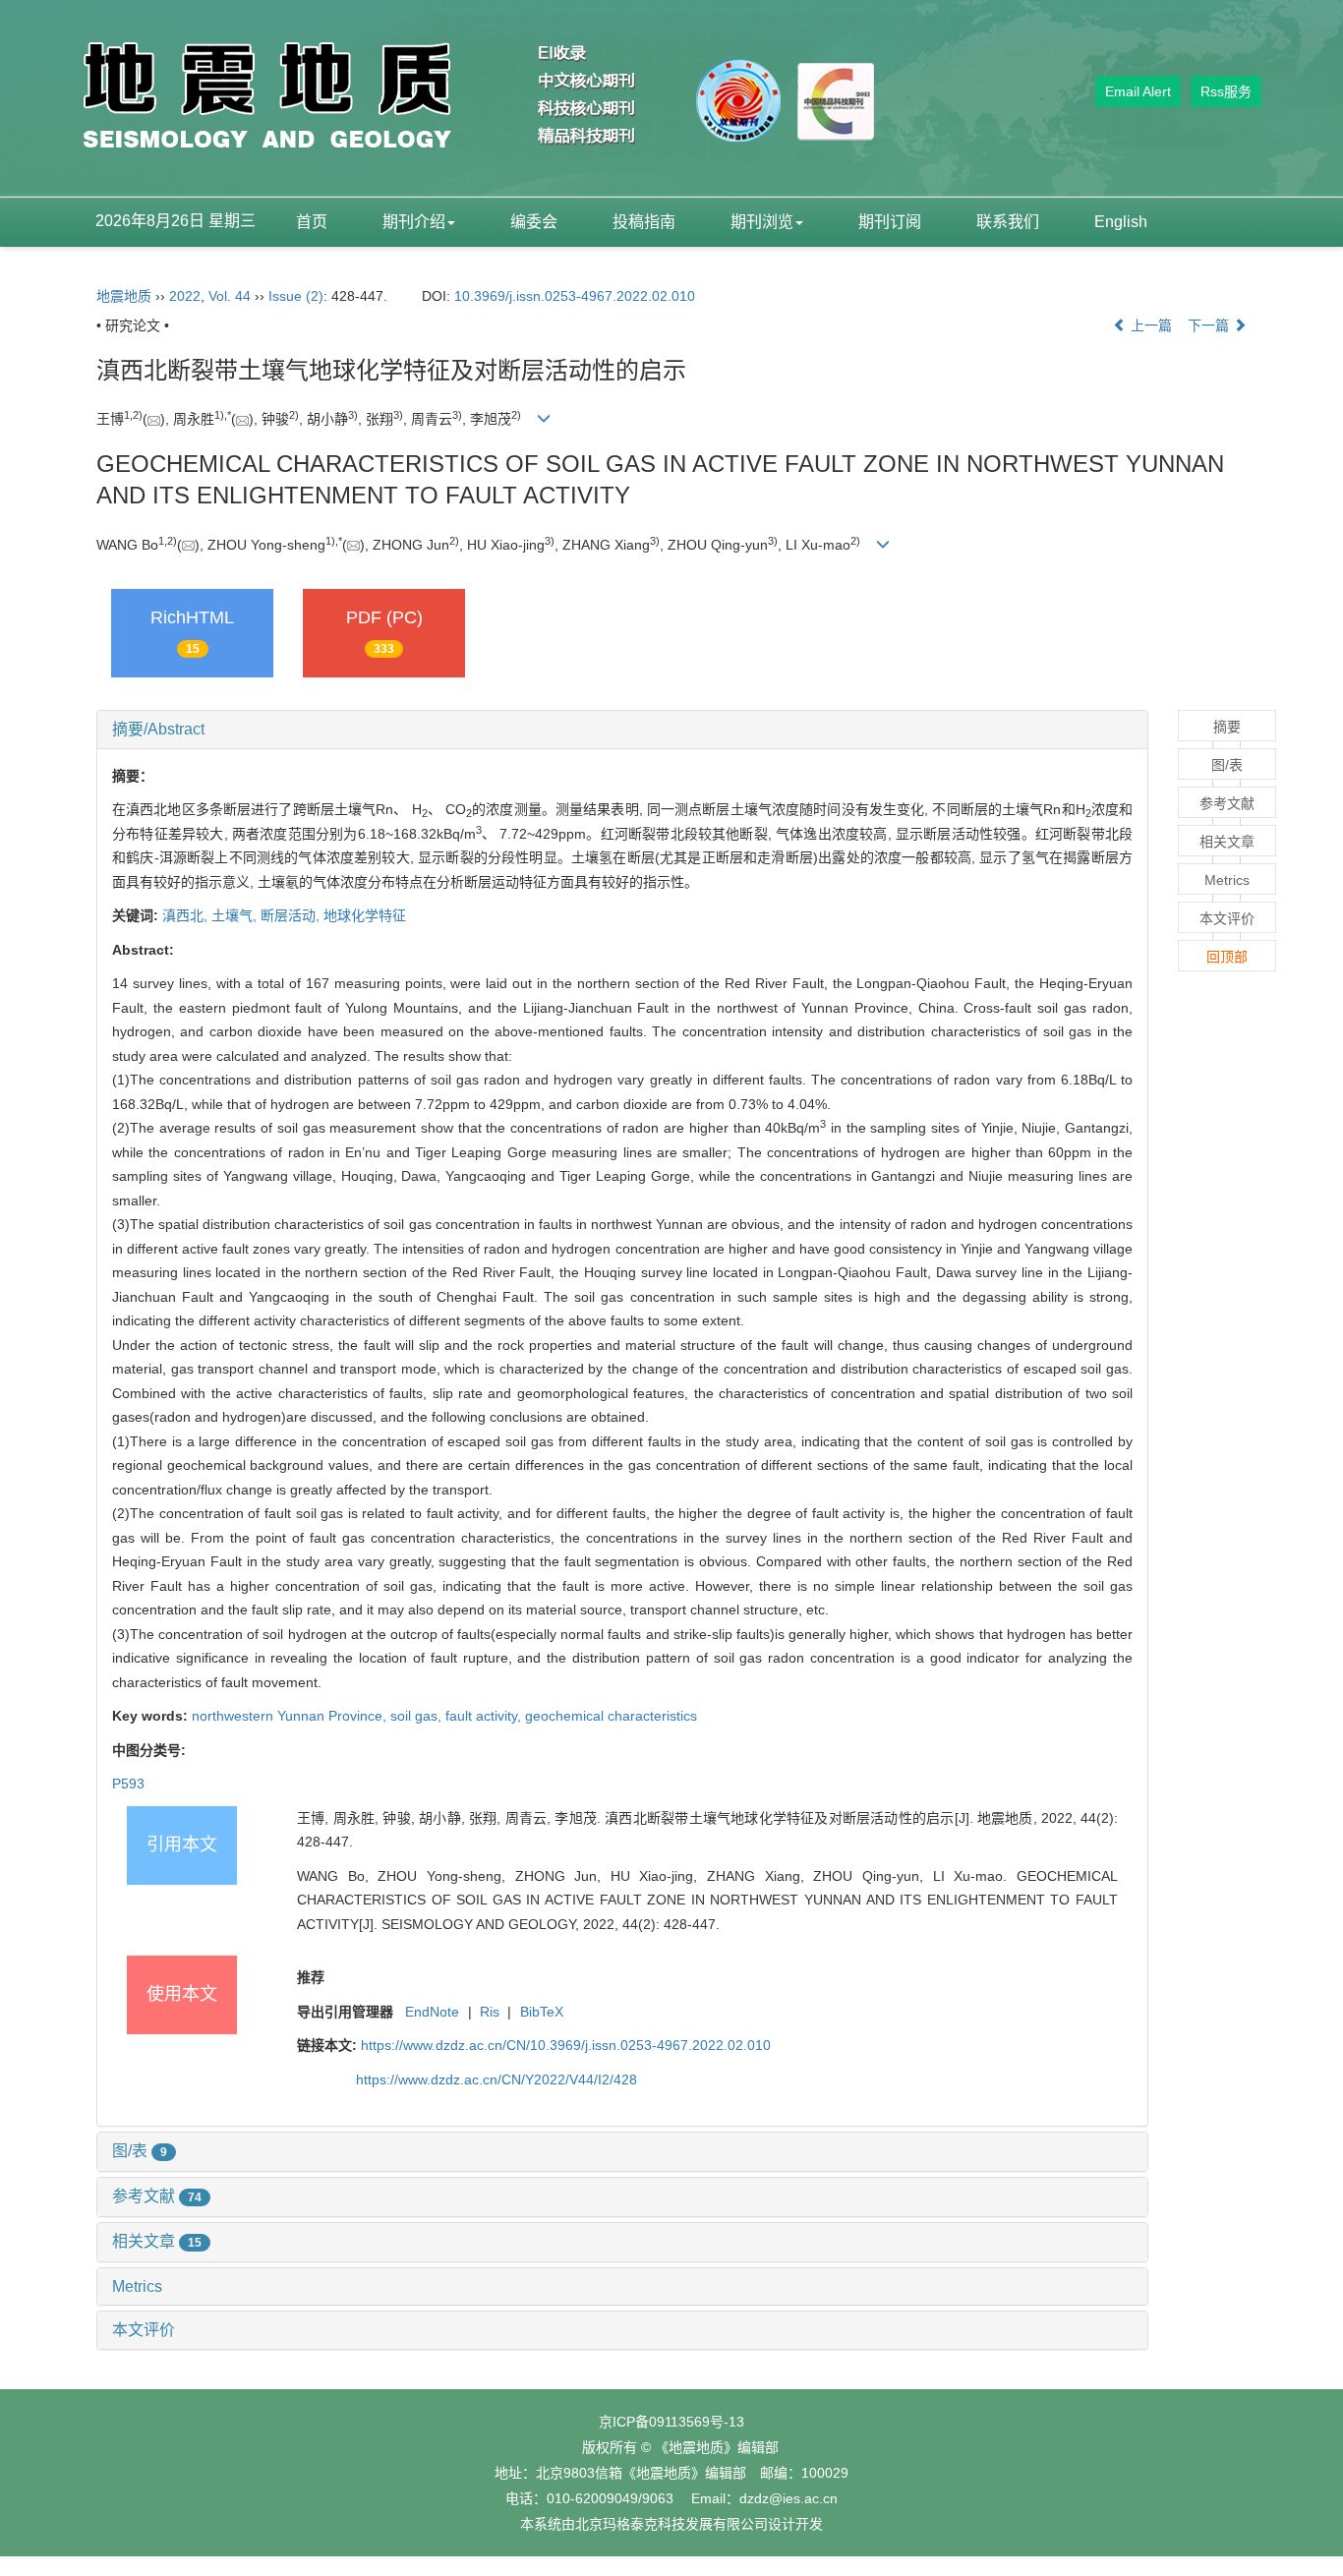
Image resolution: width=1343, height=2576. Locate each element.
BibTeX (542, 2012)
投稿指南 (644, 222)
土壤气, (236, 915)
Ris (490, 2012)
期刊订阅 (890, 222)
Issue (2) (296, 296)
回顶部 (1227, 957)
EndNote (432, 2012)
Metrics (137, 2286)
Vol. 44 (230, 296)
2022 (185, 296)
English (1121, 222)
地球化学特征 (365, 915)
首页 (312, 222)
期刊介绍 (414, 222)
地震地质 (124, 296)
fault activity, (485, 1716)
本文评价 (144, 2330)
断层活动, (292, 915)
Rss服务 (1226, 91)
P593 (128, 1784)
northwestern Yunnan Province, (291, 1716)
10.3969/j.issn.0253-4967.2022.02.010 (575, 296)
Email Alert (1138, 91)
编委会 (534, 222)
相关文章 (157, 2241)
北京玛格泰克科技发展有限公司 (671, 2524)
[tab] (622, 730)
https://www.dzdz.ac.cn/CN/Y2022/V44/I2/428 (496, 2079)
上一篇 (1149, 325)
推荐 (311, 1977)
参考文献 (157, 2196)
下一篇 (1210, 325)
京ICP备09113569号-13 (671, 2422)
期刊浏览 (762, 222)
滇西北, (187, 915)
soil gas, (418, 1716)
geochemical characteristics (611, 1716)
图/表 (140, 2151)
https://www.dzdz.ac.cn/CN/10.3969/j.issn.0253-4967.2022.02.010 (566, 2045)
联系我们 (1008, 222)
